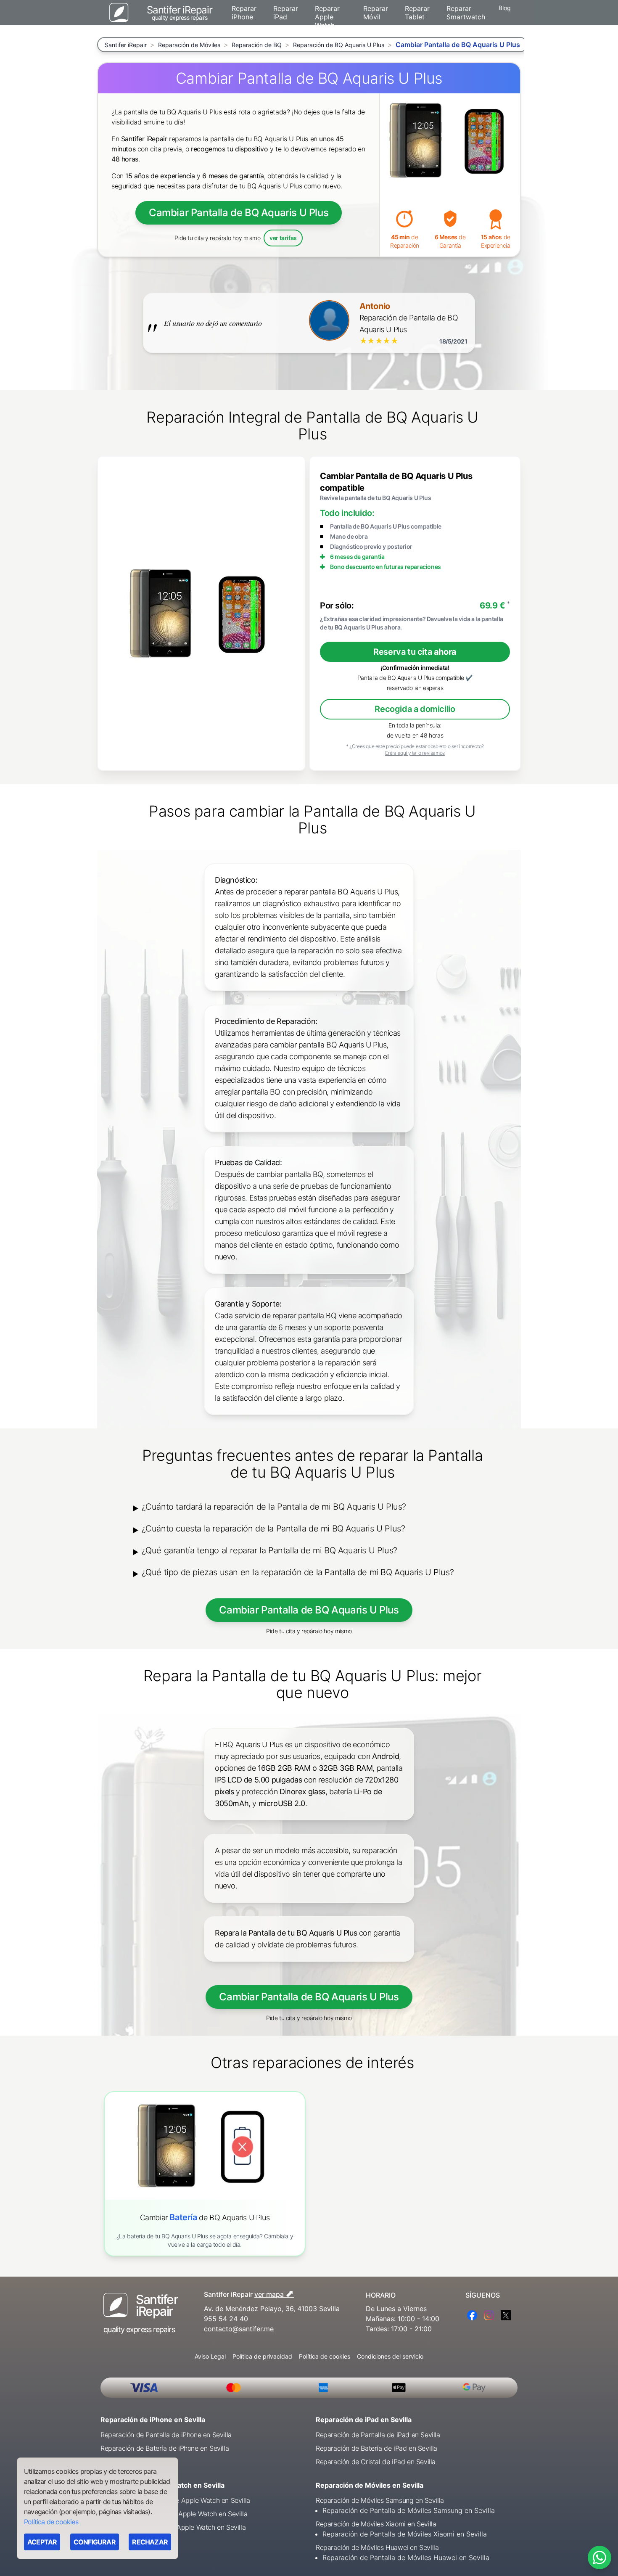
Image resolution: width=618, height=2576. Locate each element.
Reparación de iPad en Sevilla (364, 2420)
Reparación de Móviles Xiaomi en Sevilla (376, 2524)
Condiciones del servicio (390, 2356)
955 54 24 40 (226, 2319)
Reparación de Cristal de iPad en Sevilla (376, 2462)
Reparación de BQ (257, 45)
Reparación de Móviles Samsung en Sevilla (380, 2500)
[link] (205, 2174)
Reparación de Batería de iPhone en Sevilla (165, 2448)
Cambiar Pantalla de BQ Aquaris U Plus (239, 213)
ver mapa (274, 2293)
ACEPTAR (42, 2542)
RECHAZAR (150, 2542)
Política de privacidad (262, 2356)
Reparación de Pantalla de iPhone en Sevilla (166, 2435)
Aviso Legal (210, 2356)
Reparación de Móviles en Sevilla (370, 2485)
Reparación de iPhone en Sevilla (153, 2420)
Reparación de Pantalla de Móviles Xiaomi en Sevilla (405, 2534)
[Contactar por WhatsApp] (600, 2557)
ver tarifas (283, 238)
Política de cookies (325, 2356)
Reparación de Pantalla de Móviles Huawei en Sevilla (406, 2557)
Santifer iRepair (126, 45)
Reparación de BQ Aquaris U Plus (339, 45)
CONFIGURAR (95, 2542)
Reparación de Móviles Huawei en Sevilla (377, 2547)
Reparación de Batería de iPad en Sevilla (376, 2448)
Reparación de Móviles (189, 45)
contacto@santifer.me (239, 2329)
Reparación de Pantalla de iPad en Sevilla (378, 2435)
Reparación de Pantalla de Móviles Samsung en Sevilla (409, 2510)
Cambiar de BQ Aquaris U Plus (205, 2218)
